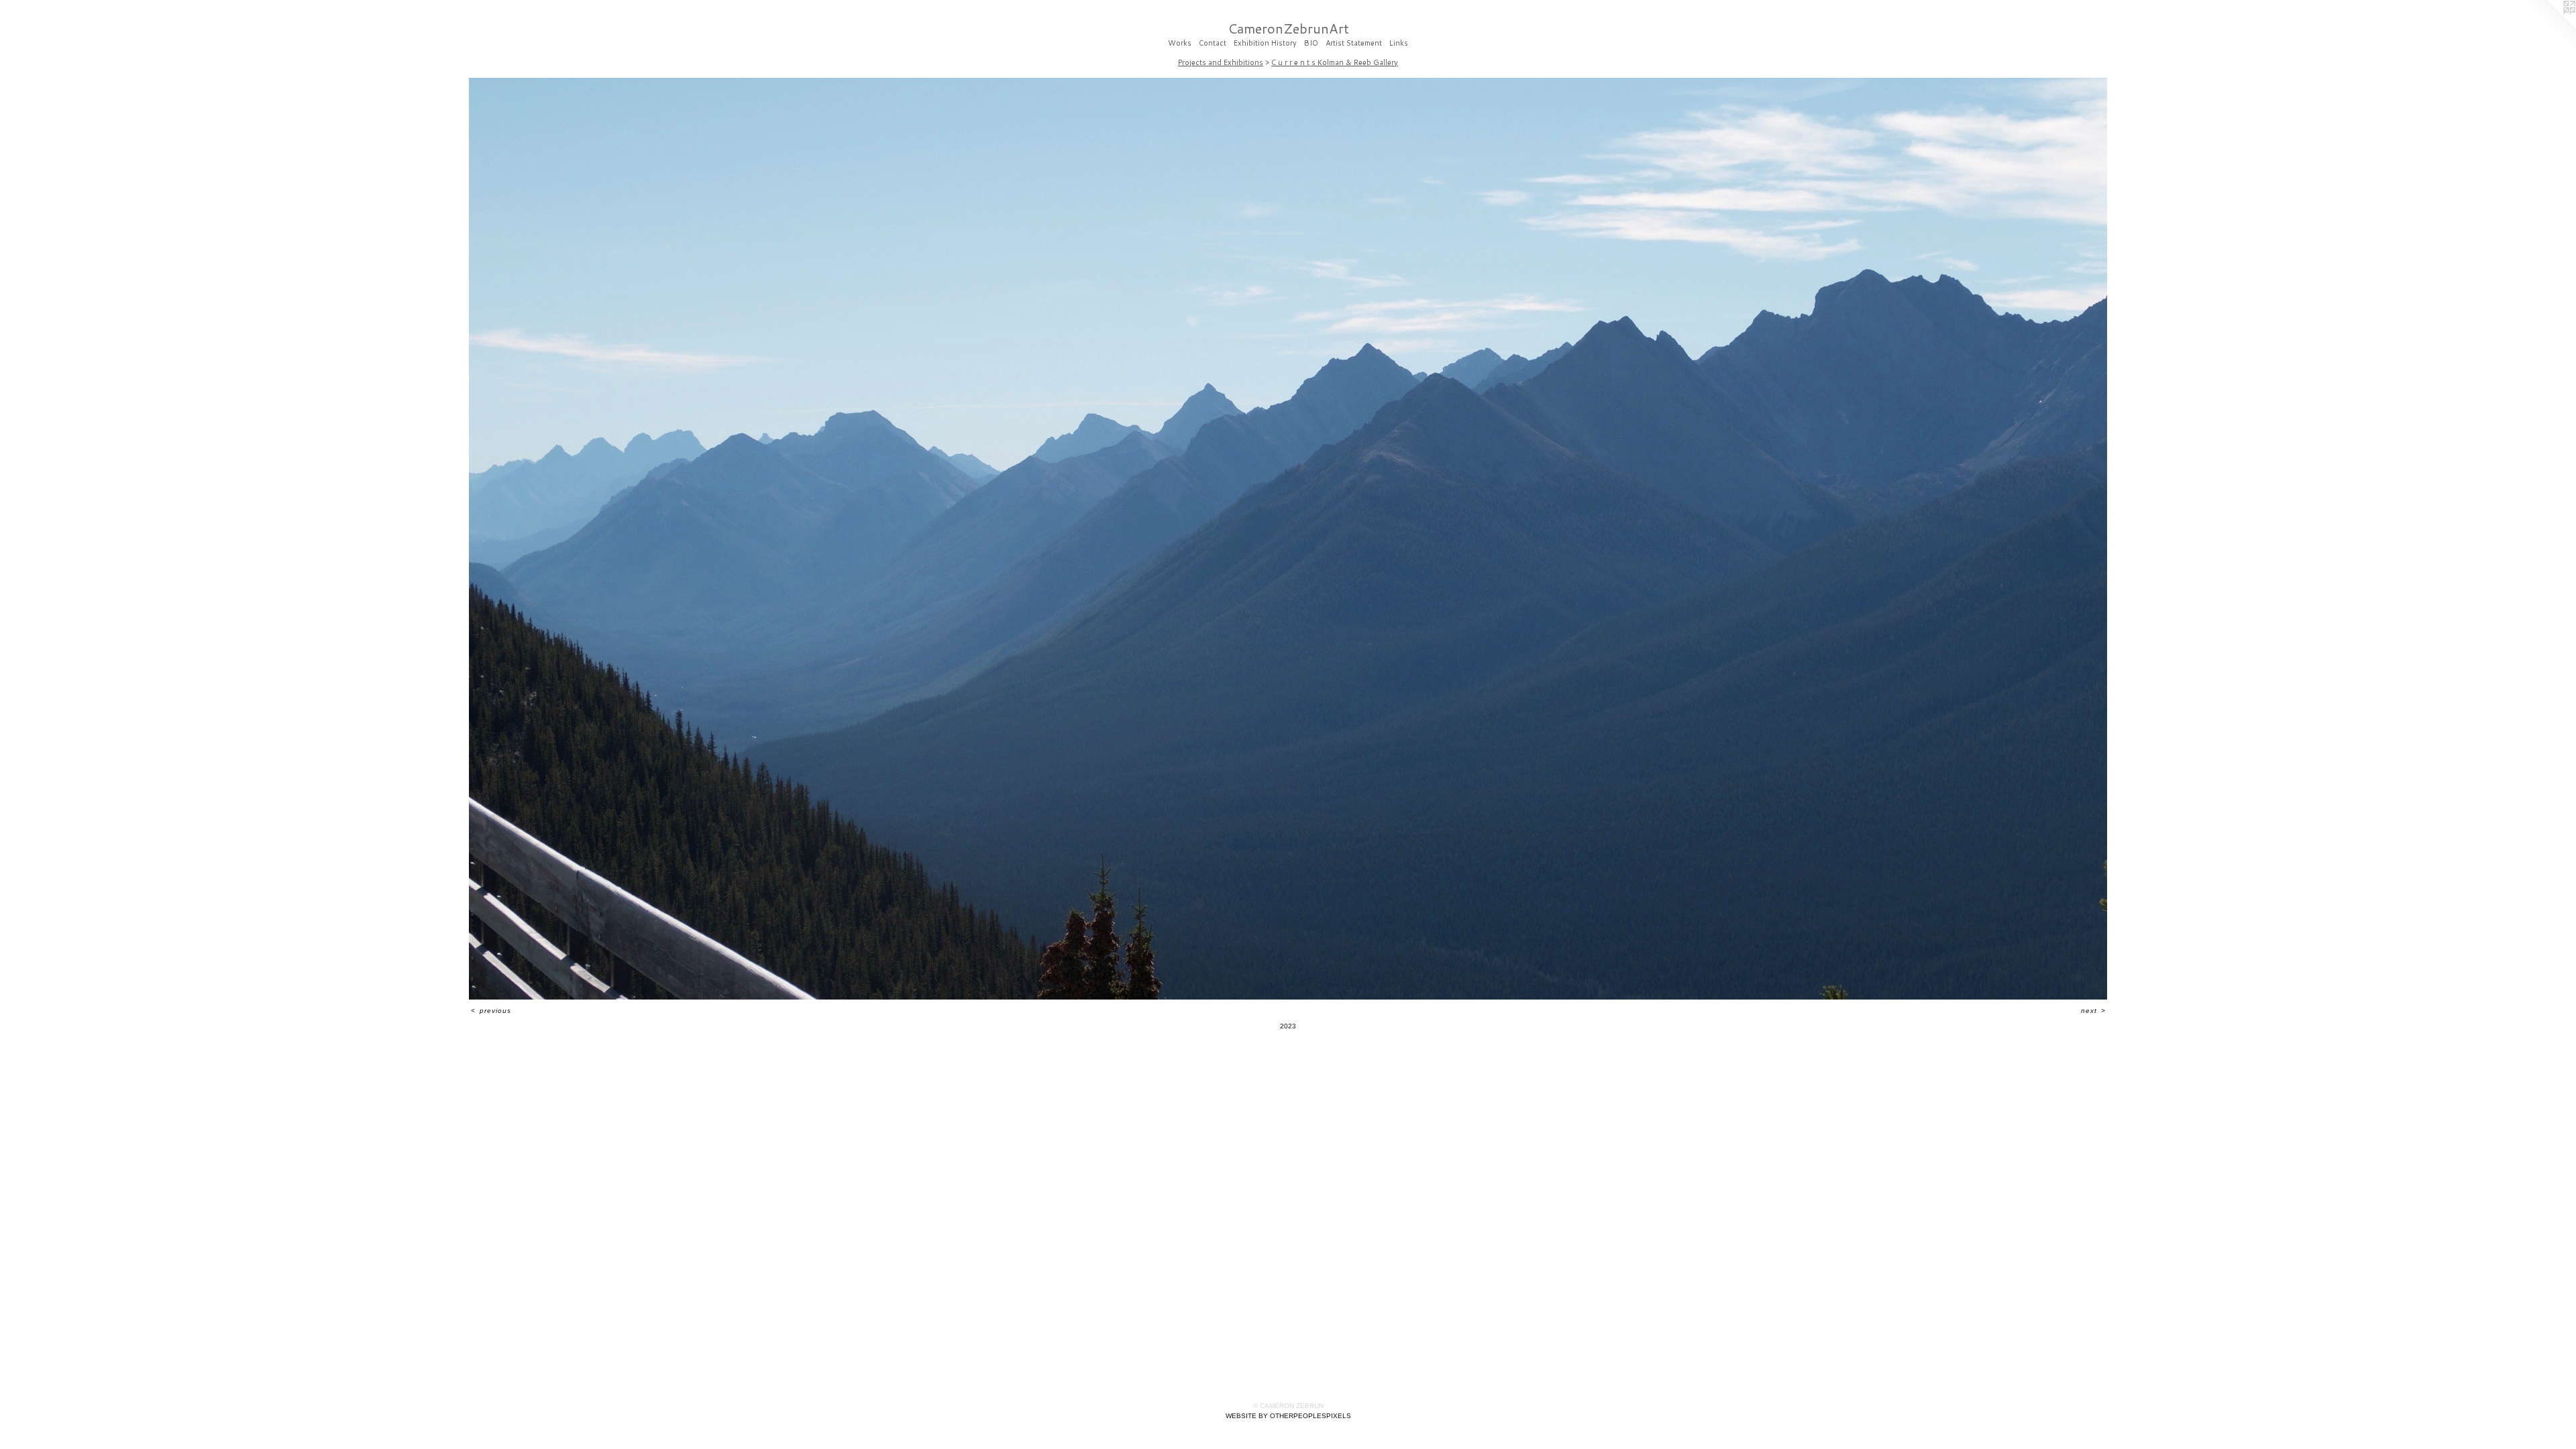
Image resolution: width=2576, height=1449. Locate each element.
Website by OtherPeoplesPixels (1288, 1416)
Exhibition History (1265, 44)
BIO (1311, 44)
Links (1399, 44)
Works (1180, 44)
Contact (1213, 44)
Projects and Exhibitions (1221, 62)
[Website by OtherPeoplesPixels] (2549, 27)
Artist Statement (1354, 44)
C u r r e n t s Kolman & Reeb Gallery (1335, 62)
